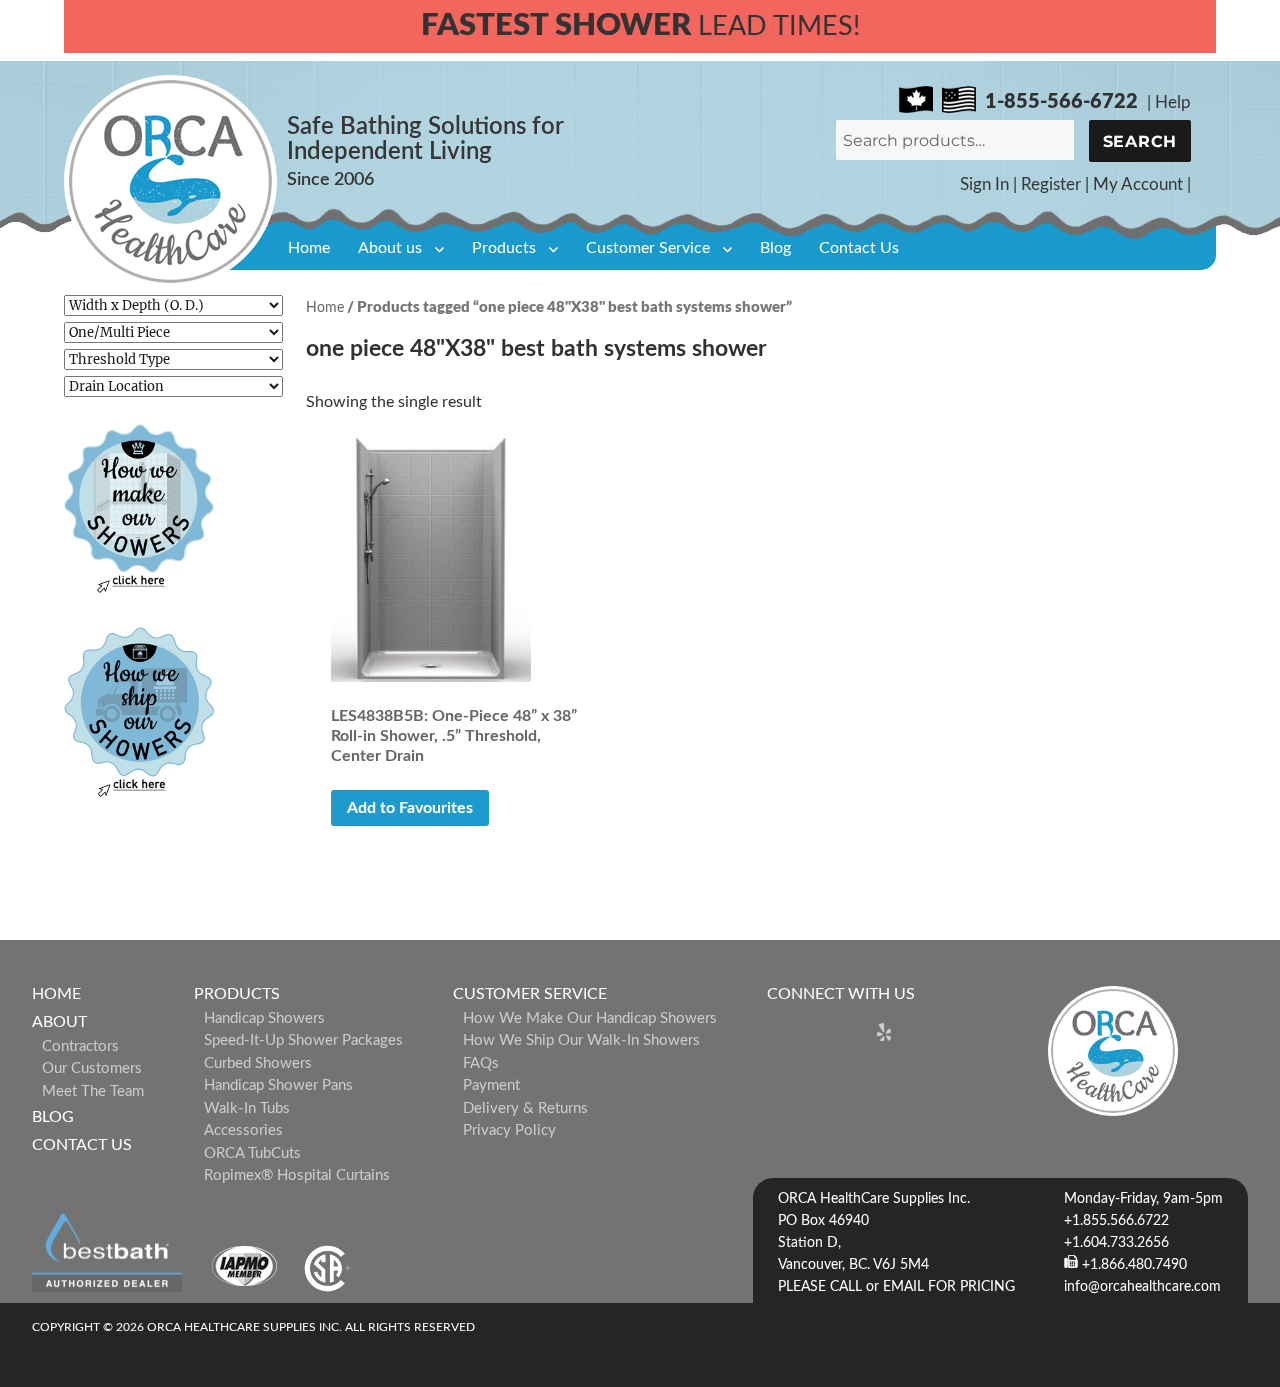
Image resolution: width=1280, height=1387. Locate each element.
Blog (775, 248)
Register (1051, 184)
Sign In (984, 184)
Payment (491, 1085)
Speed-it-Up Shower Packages (303, 1040)
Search (1140, 141)
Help (1173, 102)
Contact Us (859, 248)
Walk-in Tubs (247, 1108)
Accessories (243, 1130)
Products (504, 248)
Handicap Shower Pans (278, 1085)
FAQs (481, 1063)
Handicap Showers (264, 1018)
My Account (1138, 184)
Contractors (80, 1046)
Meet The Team (93, 1091)
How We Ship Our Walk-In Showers (581, 1040)
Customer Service (648, 248)
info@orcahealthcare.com (1142, 1287)
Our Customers (92, 1068)
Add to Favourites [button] (410, 808)
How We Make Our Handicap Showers (590, 1018)
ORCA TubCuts (252, 1153)
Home (309, 248)
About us (390, 248)
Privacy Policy (509, 1130)
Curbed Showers (258, 1063)
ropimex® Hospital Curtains (297, 1175)
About (59, 1022)
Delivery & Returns (525, 1108)
